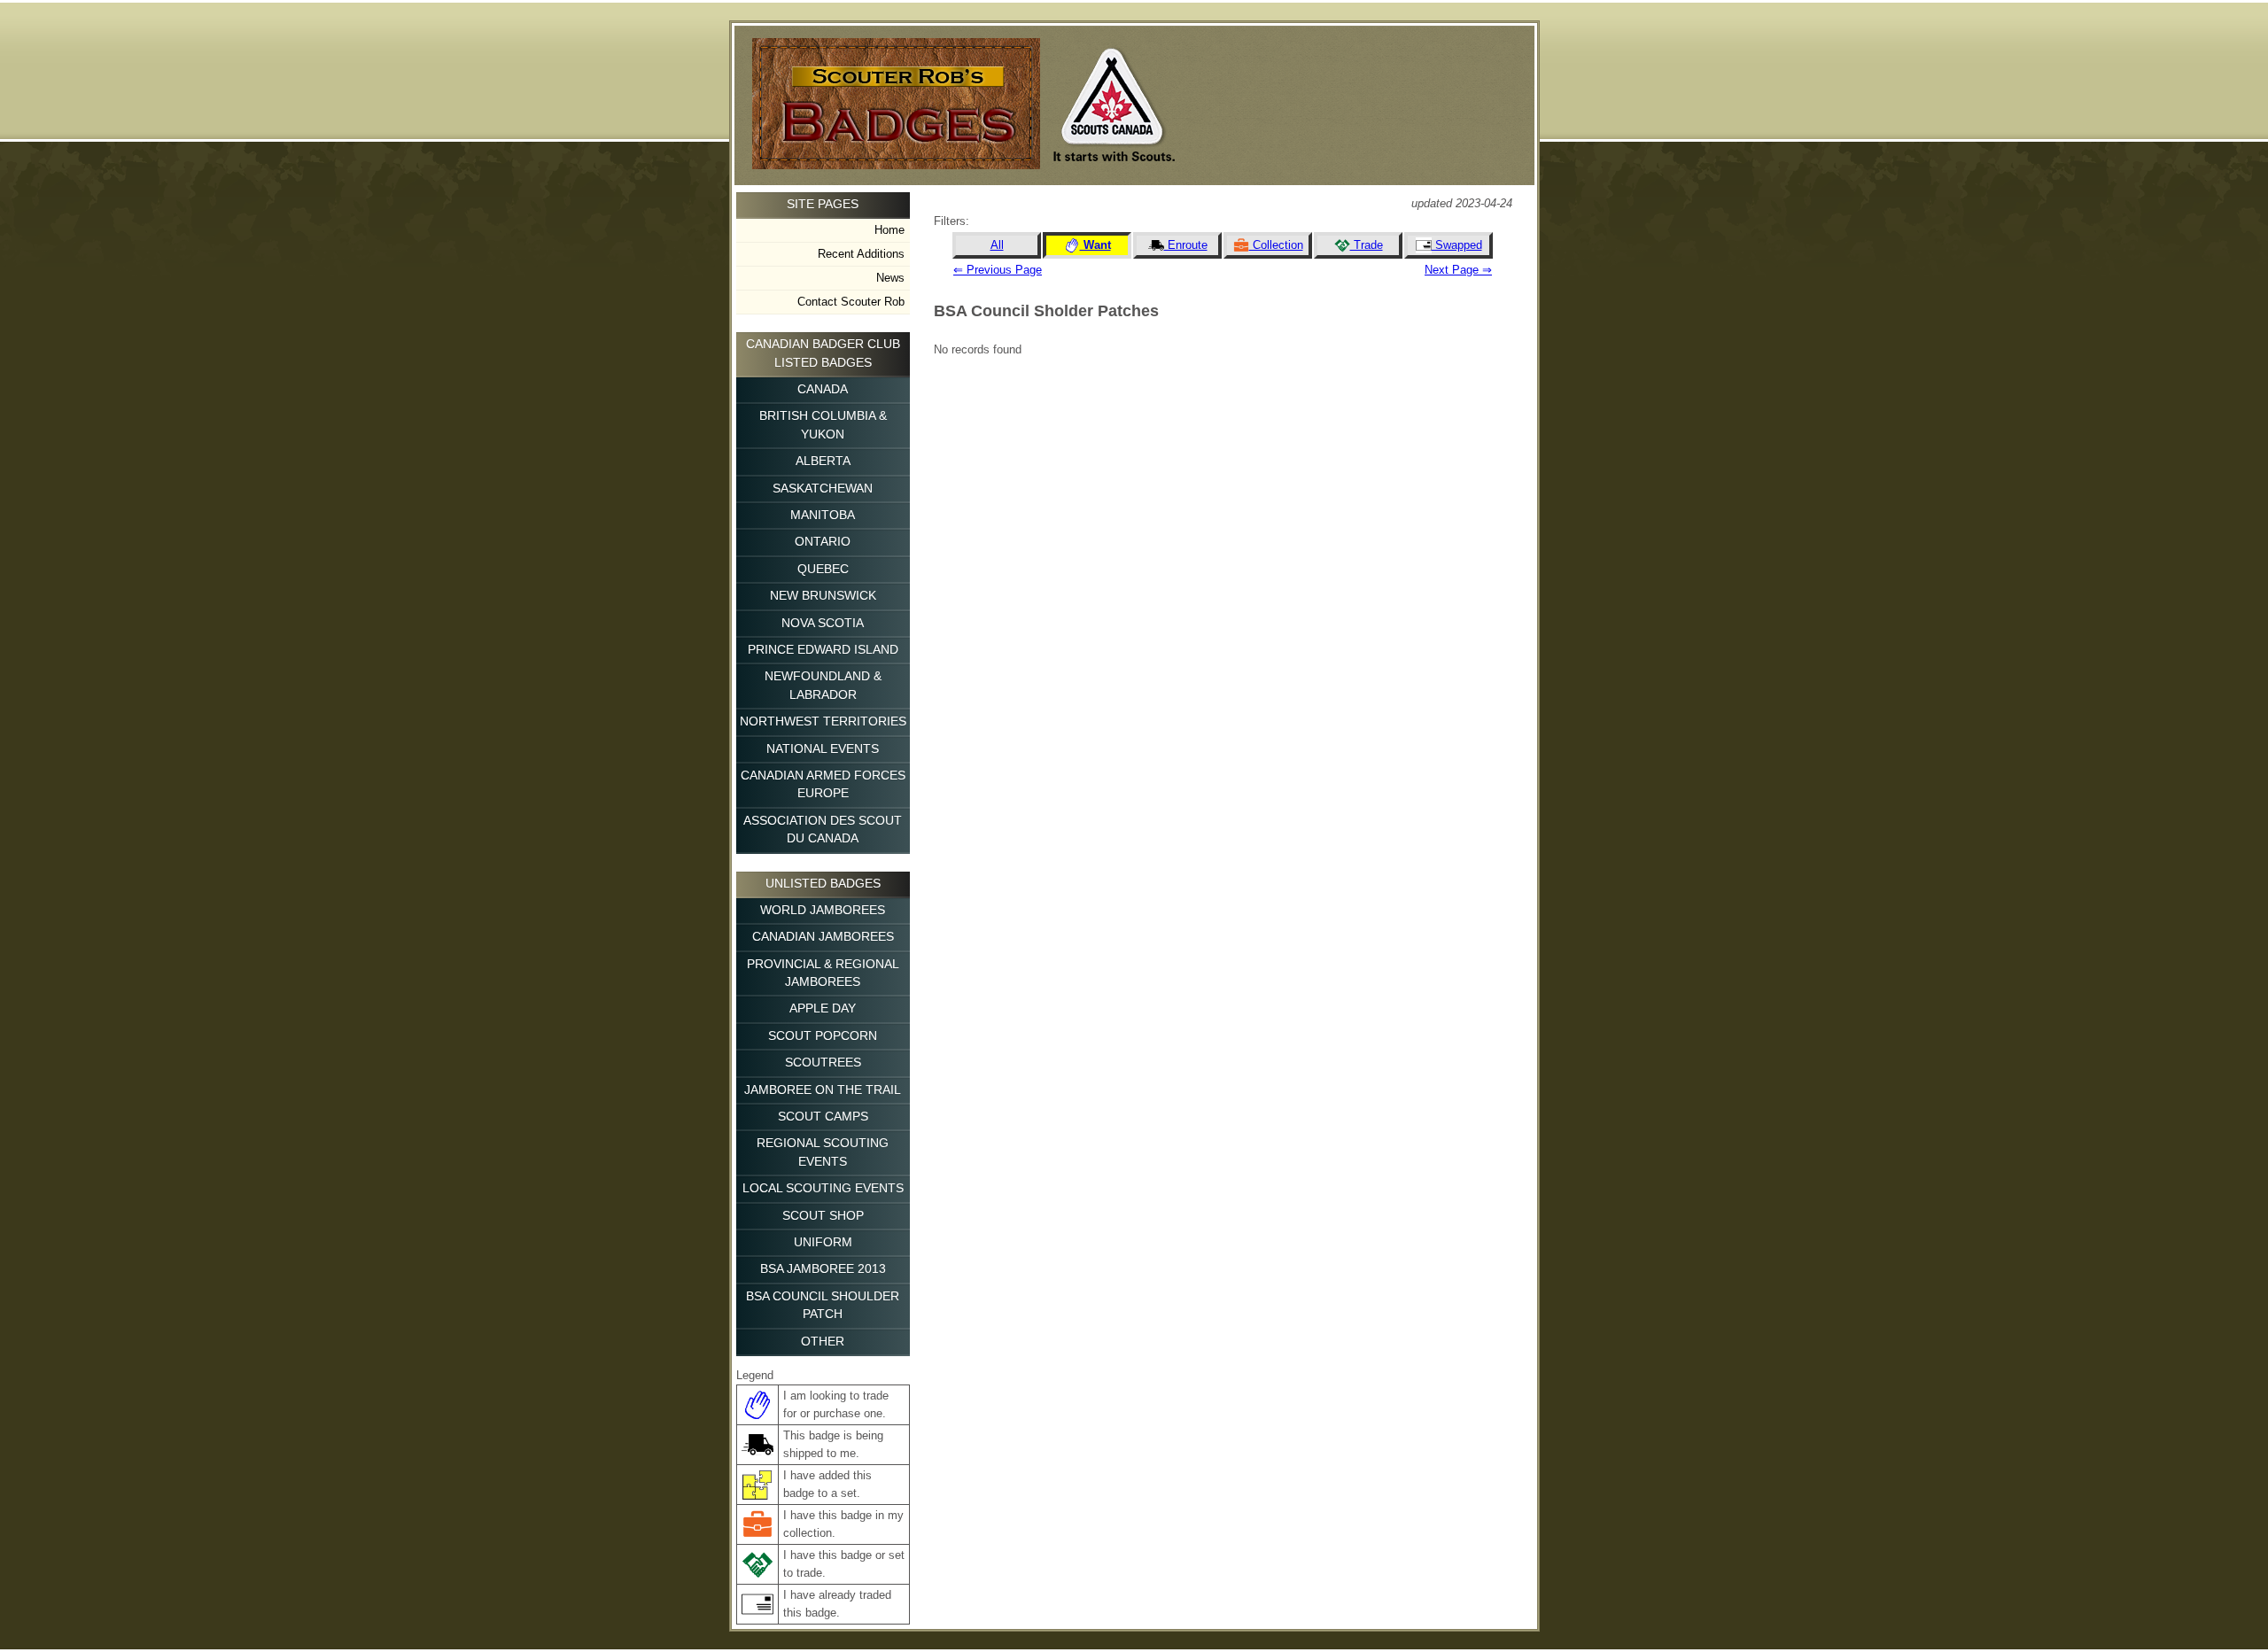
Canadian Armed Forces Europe (823, 784)
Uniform (823, 1242)
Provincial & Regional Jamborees (823, 973)
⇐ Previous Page (998, 270)
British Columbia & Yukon (823, 425)
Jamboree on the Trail (823, 1090)
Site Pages (823, 204)
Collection (1276, 245)
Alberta (823, 461)
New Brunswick (823, 596)
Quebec (823, 569)
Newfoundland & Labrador (823, 685)
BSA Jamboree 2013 (823, 1269)
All (997, 245)
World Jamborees (823, 910)
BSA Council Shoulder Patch (823, 1305)
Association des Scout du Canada (823, 830)
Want (1095, 245)
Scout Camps (823, 1117)
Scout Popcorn (823, 1036)
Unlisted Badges (823, 884)
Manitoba (823, 515)
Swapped (1457, 245)
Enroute (1186, 245)
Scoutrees (823, 1063)
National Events (823, 749)
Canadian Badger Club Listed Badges (823, 353)
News (890, 278)
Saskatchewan (823, 489)
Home (889, 230)
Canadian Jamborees (823, 937)
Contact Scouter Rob (851, 302)
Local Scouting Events (823, 1188)
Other (823, 1342)
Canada (823, 389)
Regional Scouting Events (823, 1152)
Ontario (823, 542)
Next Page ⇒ (1458, 270)
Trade (1367, 245)
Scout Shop (823, 1216)
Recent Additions (861, 254)
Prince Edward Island (823, 650)
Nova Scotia (823, 623)
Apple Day (823, 1008)
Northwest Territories (823, 721)
